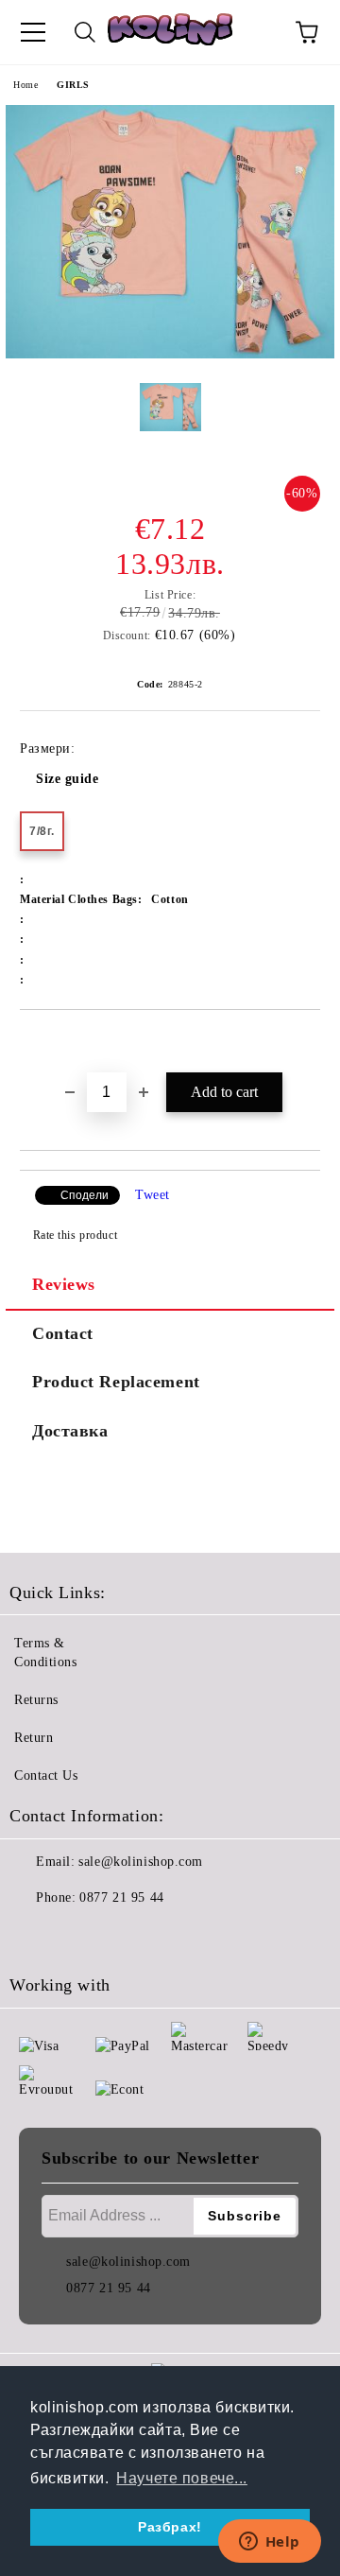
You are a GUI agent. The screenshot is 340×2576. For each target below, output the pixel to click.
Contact (63, 1333)
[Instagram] (76, 1936)
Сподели (85, 1195)
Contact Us (46, 1775)
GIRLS (73, 85)
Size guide (68, 779)
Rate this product (75, 1235)
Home (25, 85)
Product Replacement (116, 1382)
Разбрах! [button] (170, 2527)
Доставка (70, 1431)
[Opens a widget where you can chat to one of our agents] (269, 2543)
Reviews (64, 1284)
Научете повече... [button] (182, 2478)
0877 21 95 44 (121, 1897)
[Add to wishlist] (306, 1042)
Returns (36, 1700)
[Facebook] (34, 1936)
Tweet (153, 1195)
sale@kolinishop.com (141, 1862)
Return (34, 1738)
